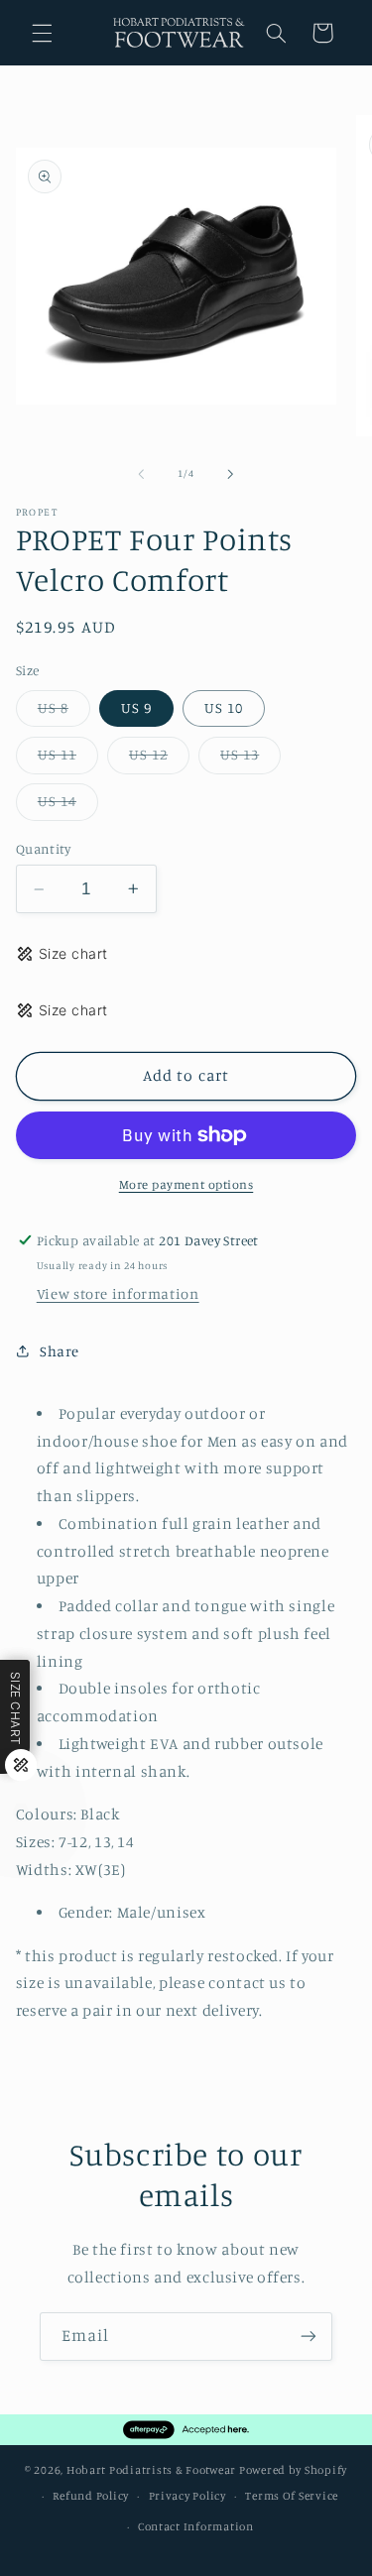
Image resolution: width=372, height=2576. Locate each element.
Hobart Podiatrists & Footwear (151, 2470)
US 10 (224, 707)
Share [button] (60, 1351)
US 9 (136, 707)
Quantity (43, 849)
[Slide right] (231, 474)
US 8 (64, 712)
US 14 (68, 806)
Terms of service (292, 2496)
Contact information (196, 2526)
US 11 (68, 759)
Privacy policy (187, 2496)
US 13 (250, 759)
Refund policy (91, 2496)
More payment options (186, 1184)
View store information (118, 1293)
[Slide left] (141, 474)
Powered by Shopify (293, 2470)
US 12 (159, 759)
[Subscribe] (309, 2337)
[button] (42, 33)
